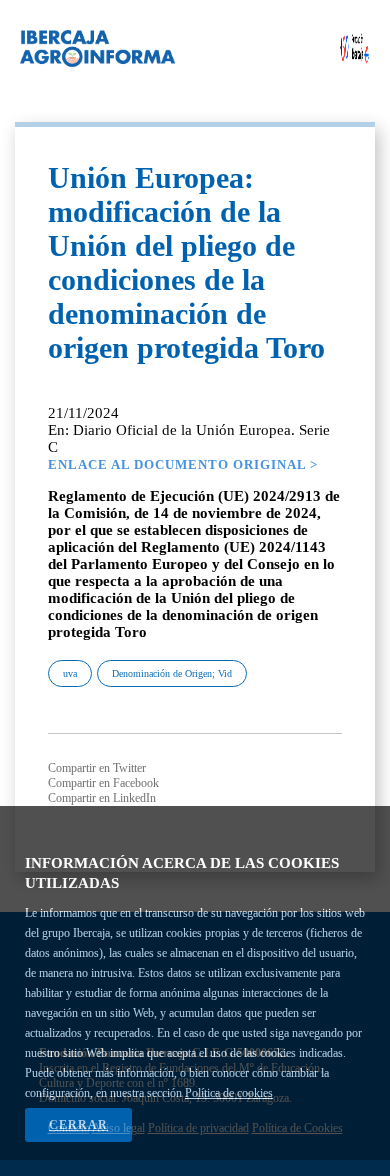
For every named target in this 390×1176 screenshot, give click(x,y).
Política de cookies (229, 1093)
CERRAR (78, 1125)
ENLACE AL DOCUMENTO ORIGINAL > (183, 464)
